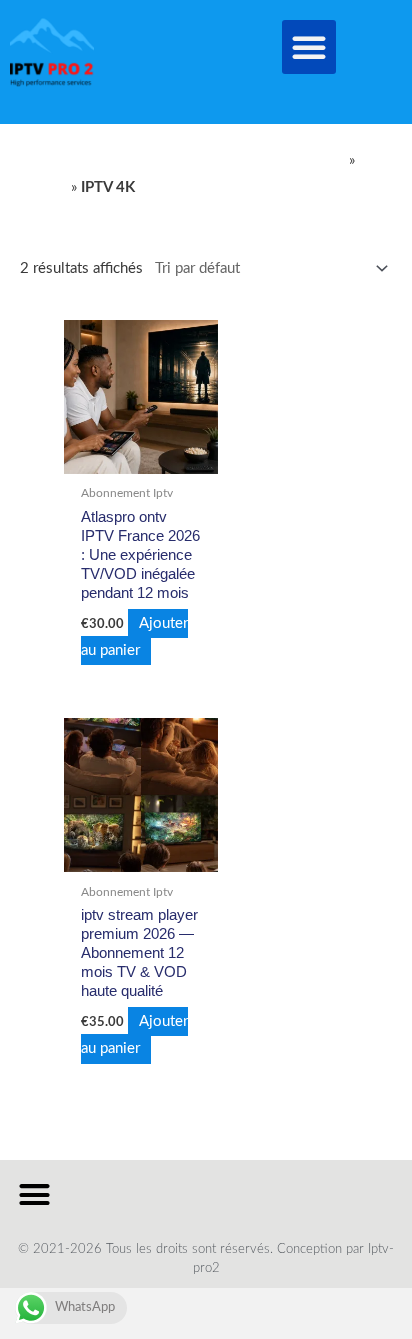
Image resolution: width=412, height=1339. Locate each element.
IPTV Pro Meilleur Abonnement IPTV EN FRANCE (182, 160)
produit (43, 187)
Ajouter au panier (134, 637)
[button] (309, 47)
